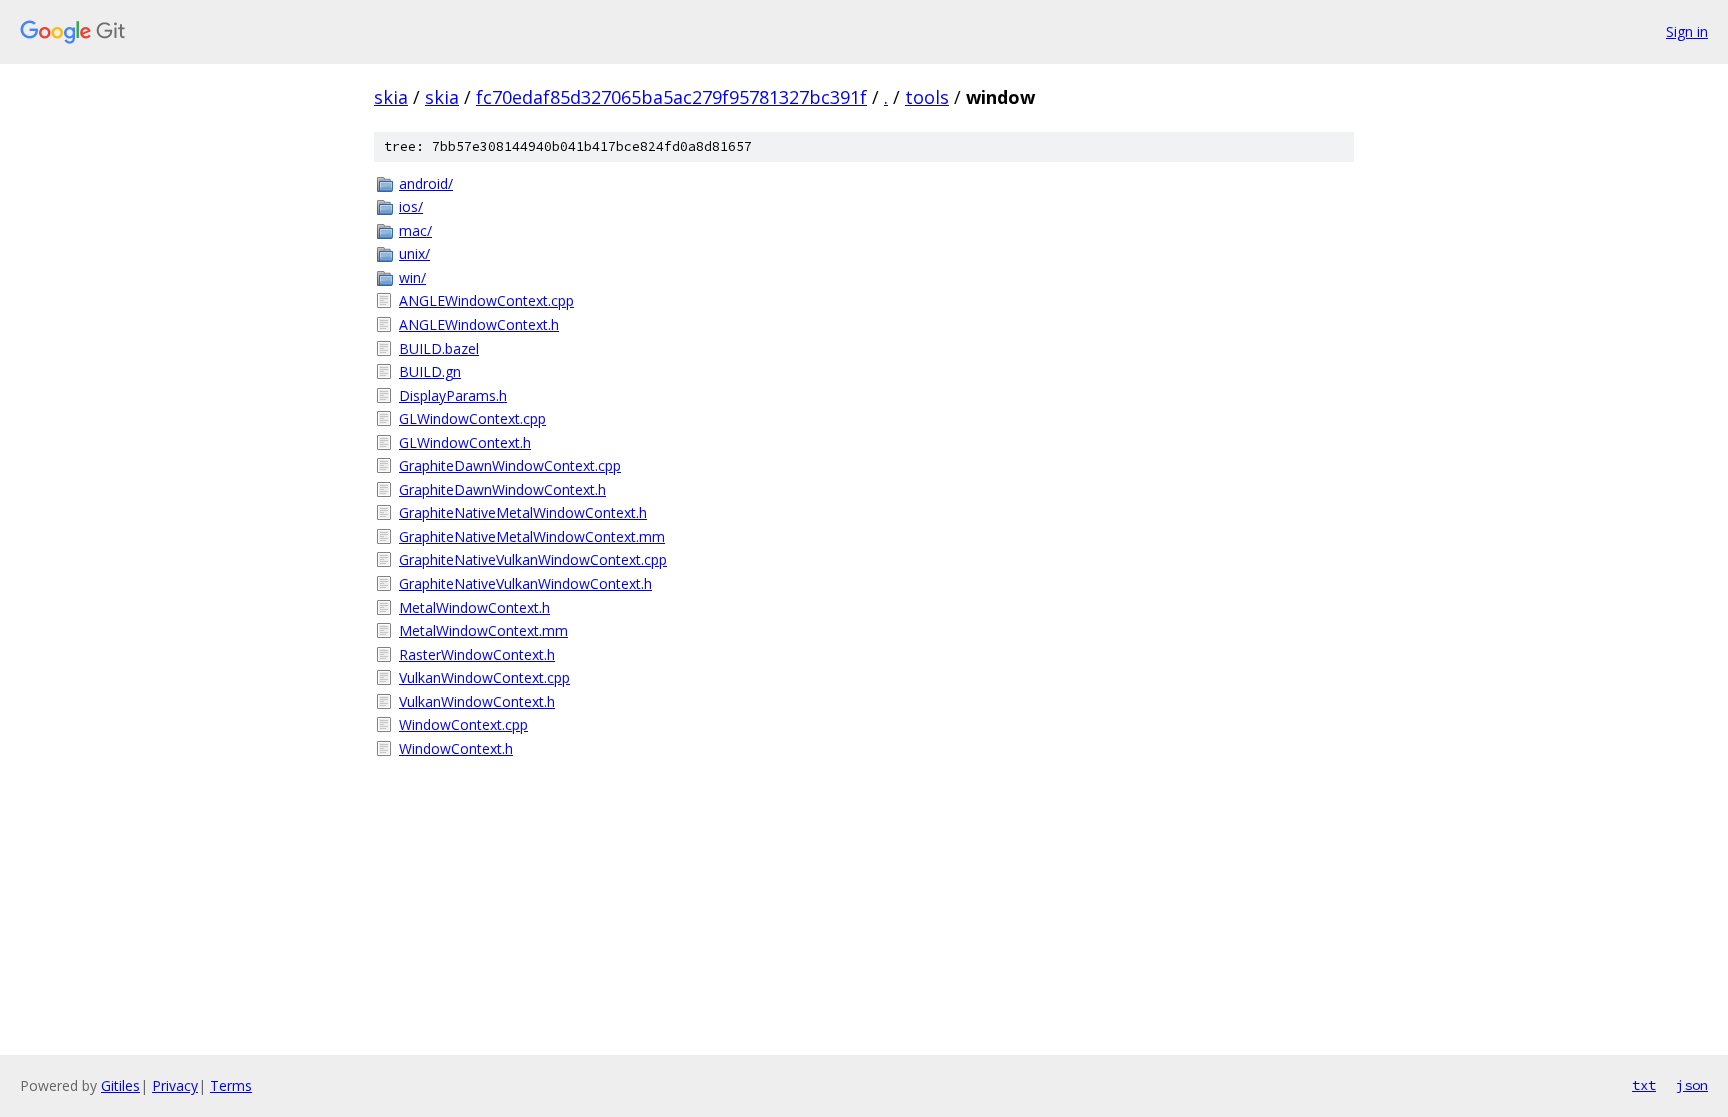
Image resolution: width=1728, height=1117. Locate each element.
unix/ (414, 253)
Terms (231, 1085)
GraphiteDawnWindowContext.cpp (510, 465)
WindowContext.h (456, 748)
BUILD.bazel (439, 348)
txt (1644, 1085)
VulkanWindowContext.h (477, 701)
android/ (426, 183)
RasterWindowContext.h (477, 654)
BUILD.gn (430, 371)
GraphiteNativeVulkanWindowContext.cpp (533, 559)
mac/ (415, 230)
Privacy (175, 1085)
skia (391, 97)
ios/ (411, 206)
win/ (412, 277)
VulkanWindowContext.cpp (484, 677)
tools (927, 97)
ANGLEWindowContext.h (479, 324)
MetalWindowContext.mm (483, 630)
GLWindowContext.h (465, 442)
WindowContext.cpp (463, 724)
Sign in (1687, 31)
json (1692, 1085)
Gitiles (120, 1085)
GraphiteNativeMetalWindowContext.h (523, 512)
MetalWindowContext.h (474, 607)
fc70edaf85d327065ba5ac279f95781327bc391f (671, 97)
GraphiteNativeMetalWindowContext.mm (532, 536)
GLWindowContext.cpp (472, 418)
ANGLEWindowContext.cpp (486, 300)
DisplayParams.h (453, 395)
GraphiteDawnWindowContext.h (502, 489)
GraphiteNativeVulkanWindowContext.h (525, 583)
